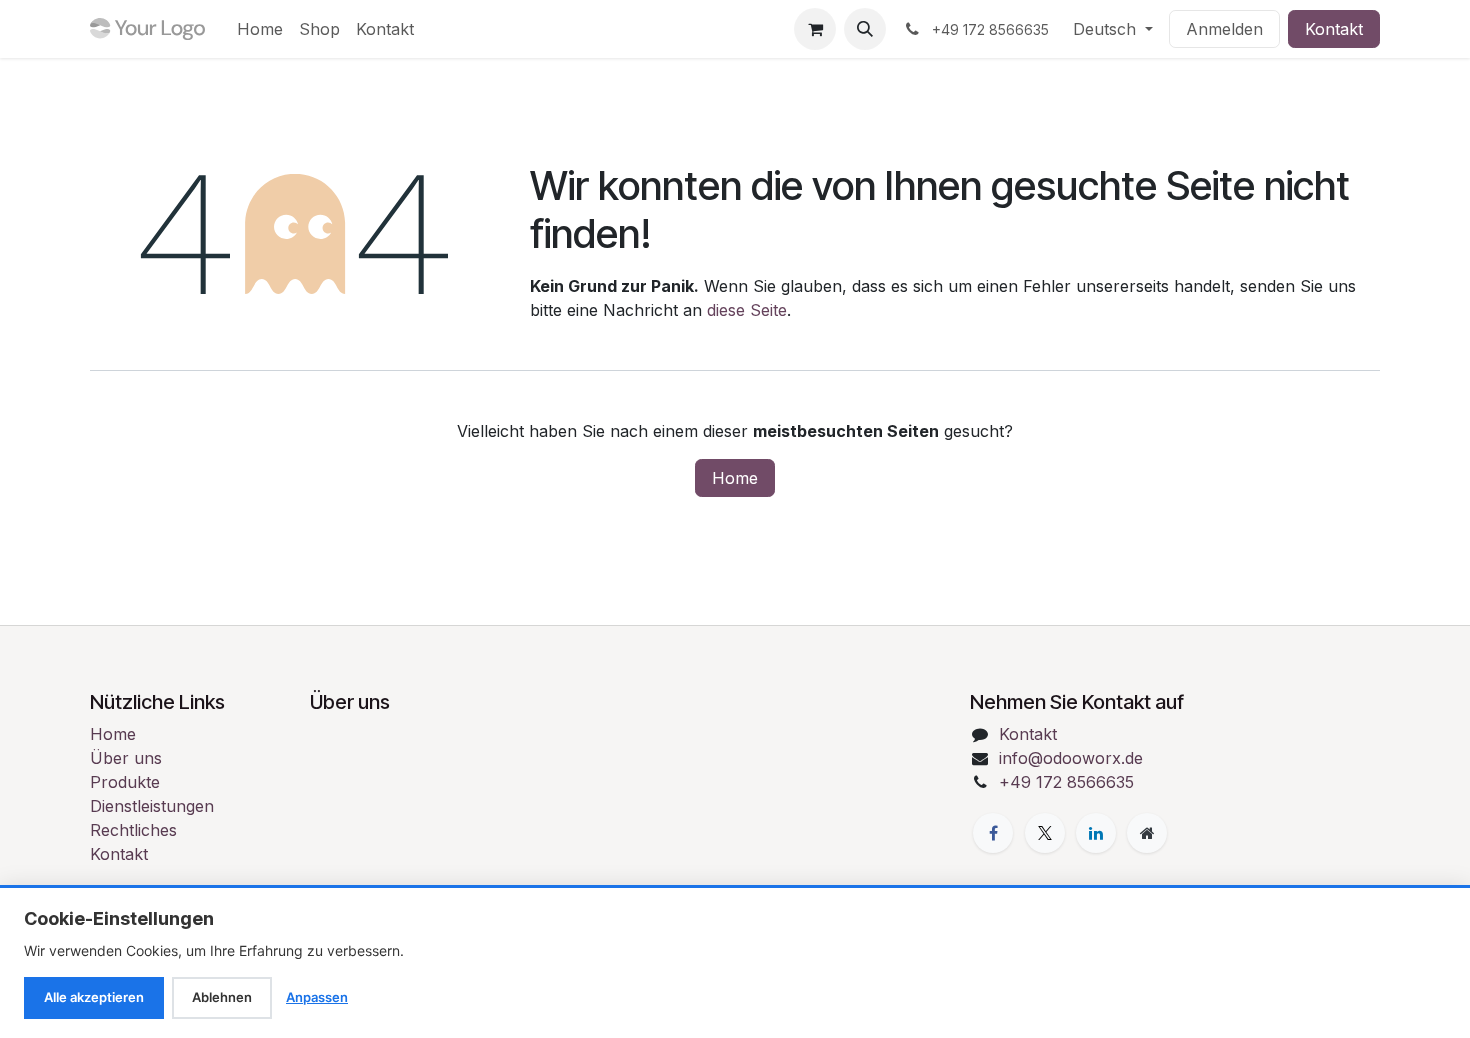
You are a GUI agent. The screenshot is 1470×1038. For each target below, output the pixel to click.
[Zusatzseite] (1147, 833)
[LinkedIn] (1096, 833)
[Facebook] (993, 833)
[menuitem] (260, 29)
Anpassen (317, 997)
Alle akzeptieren (94, 997)
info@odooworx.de (1071, 758)
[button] (865, 29)
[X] (1045, 833)
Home (735, 478)
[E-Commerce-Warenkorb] (815, 29)
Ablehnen (222, 997)
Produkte (125, 782)
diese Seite (747, 310)
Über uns (126, 758)
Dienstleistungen (152, 806)
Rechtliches (133, 830)
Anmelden (1224, 29)
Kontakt (1334, 29)
